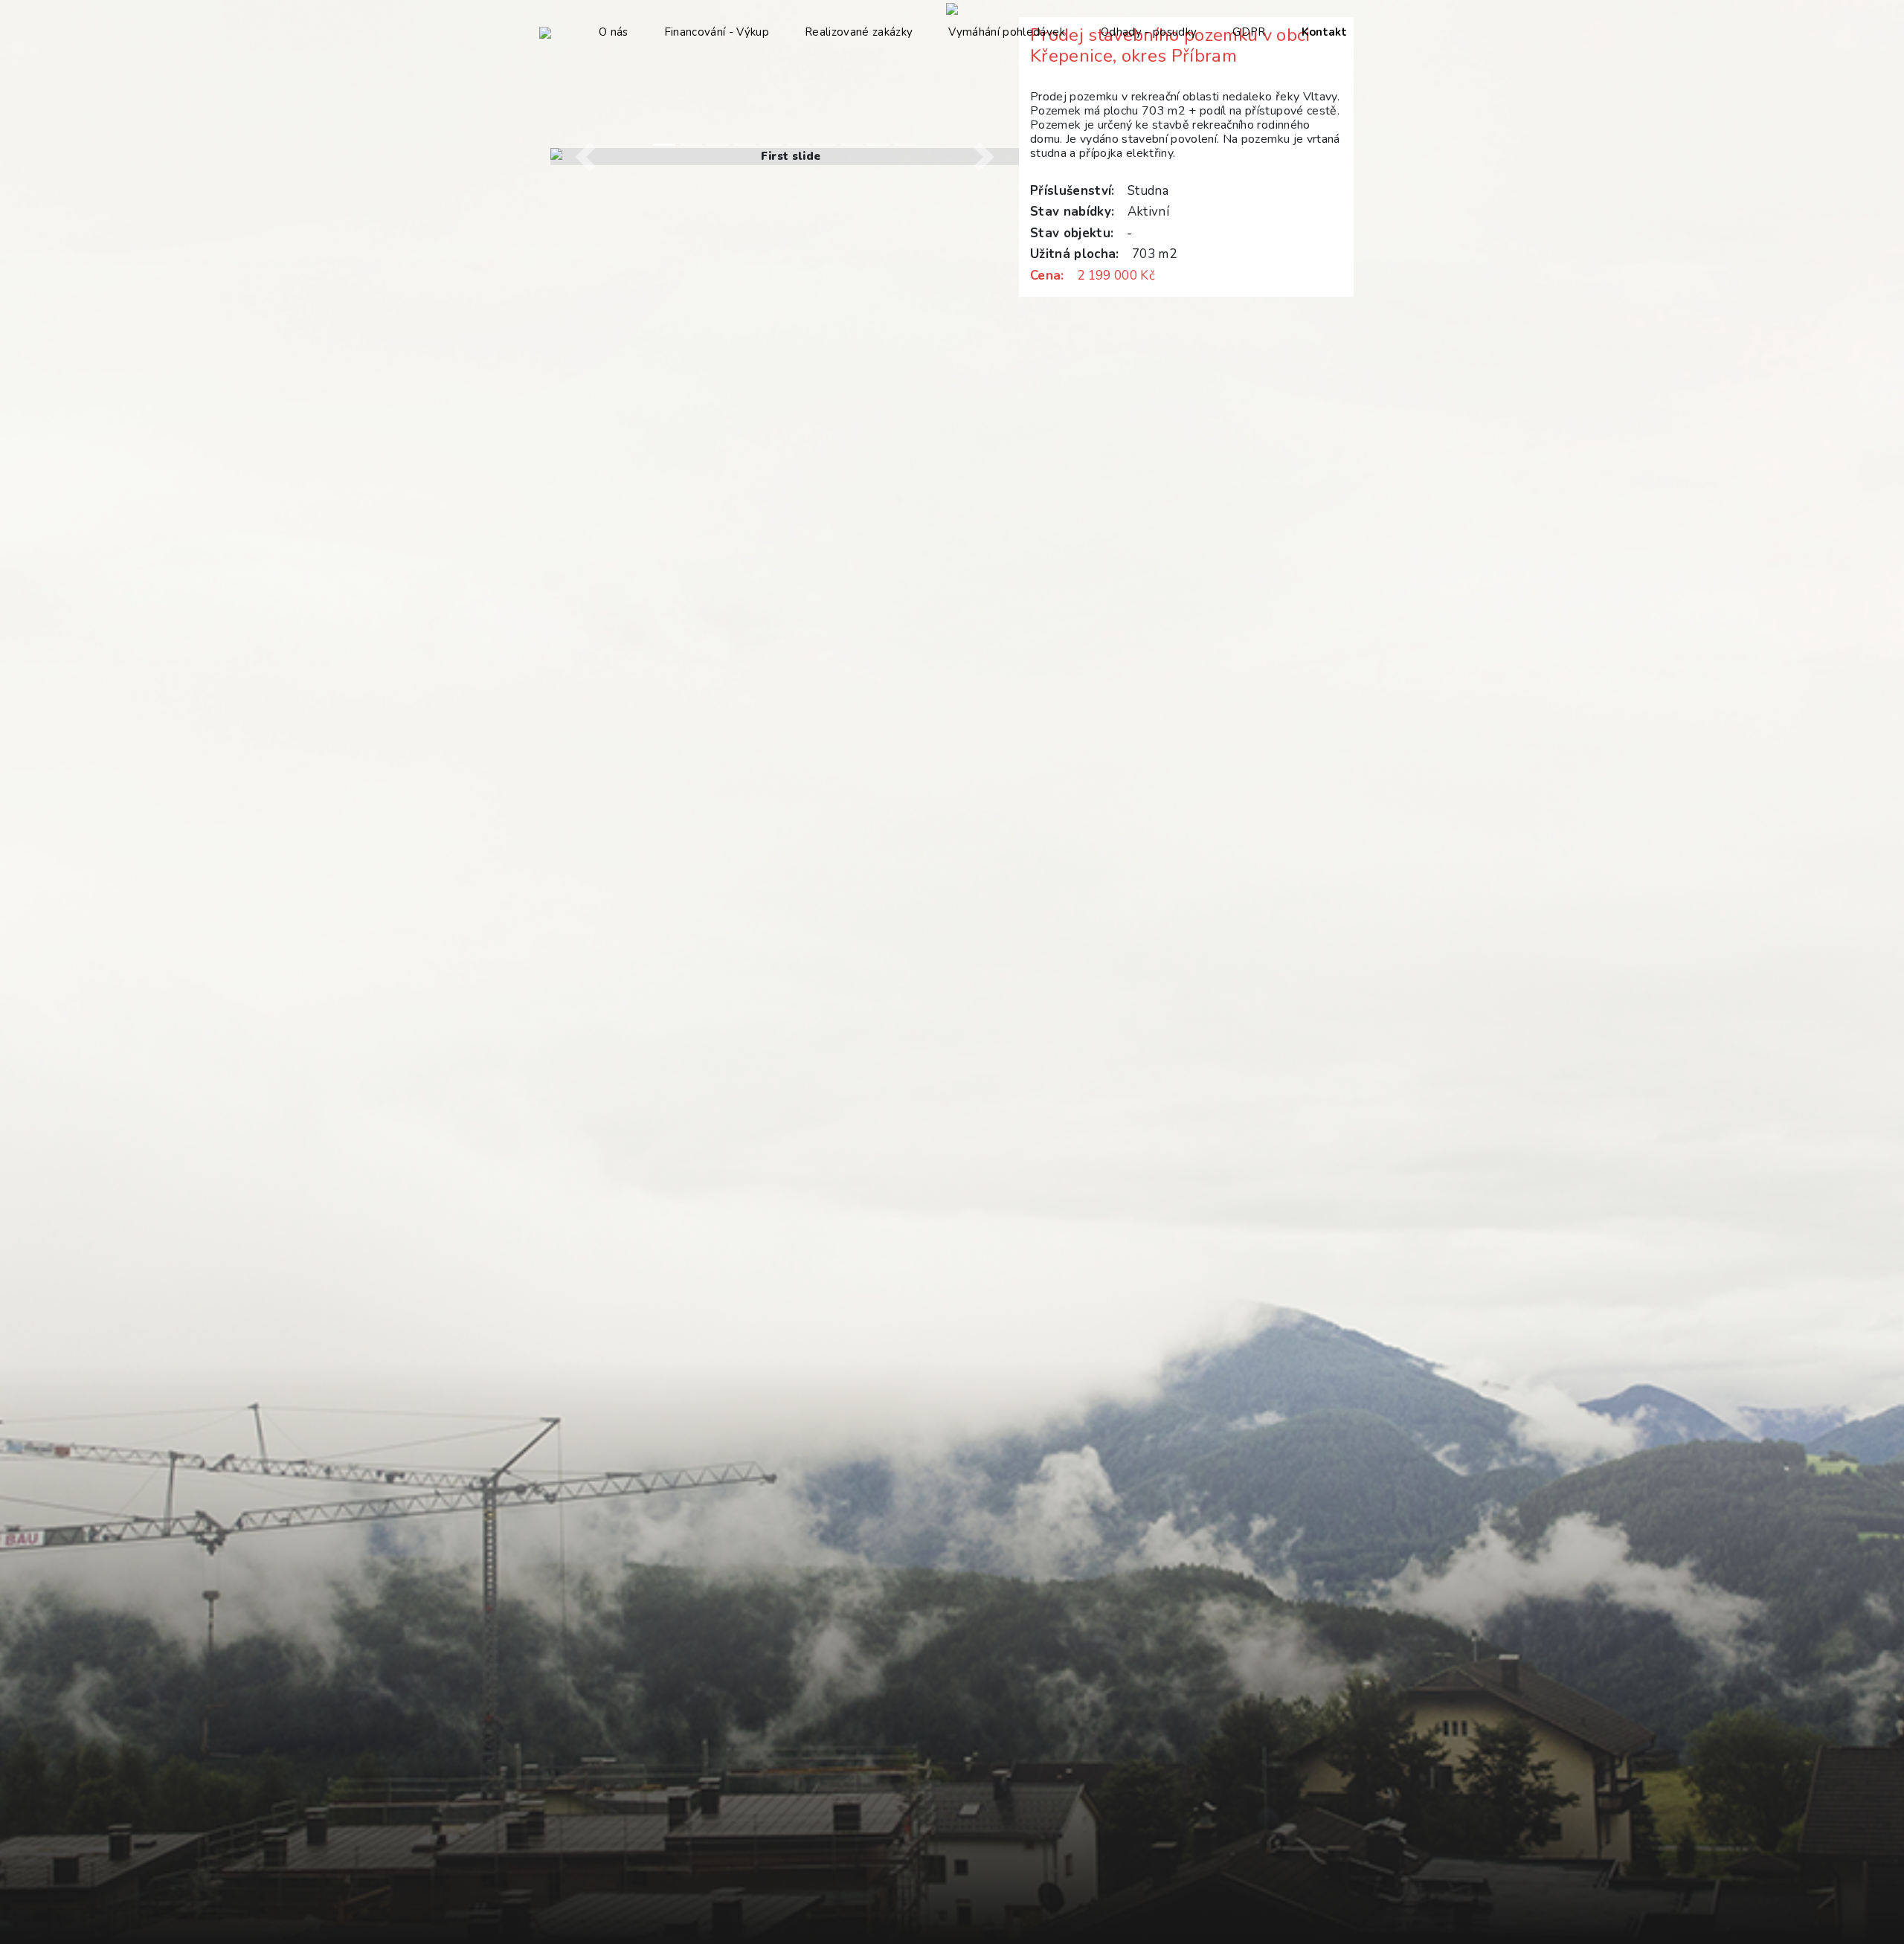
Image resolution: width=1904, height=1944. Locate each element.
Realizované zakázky (859, 32)
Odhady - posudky (1149, 32)
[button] (586, 157)
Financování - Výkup (717, 32)
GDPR (1249, 32)
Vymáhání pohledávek (1006, 32)
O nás (614, 32)
